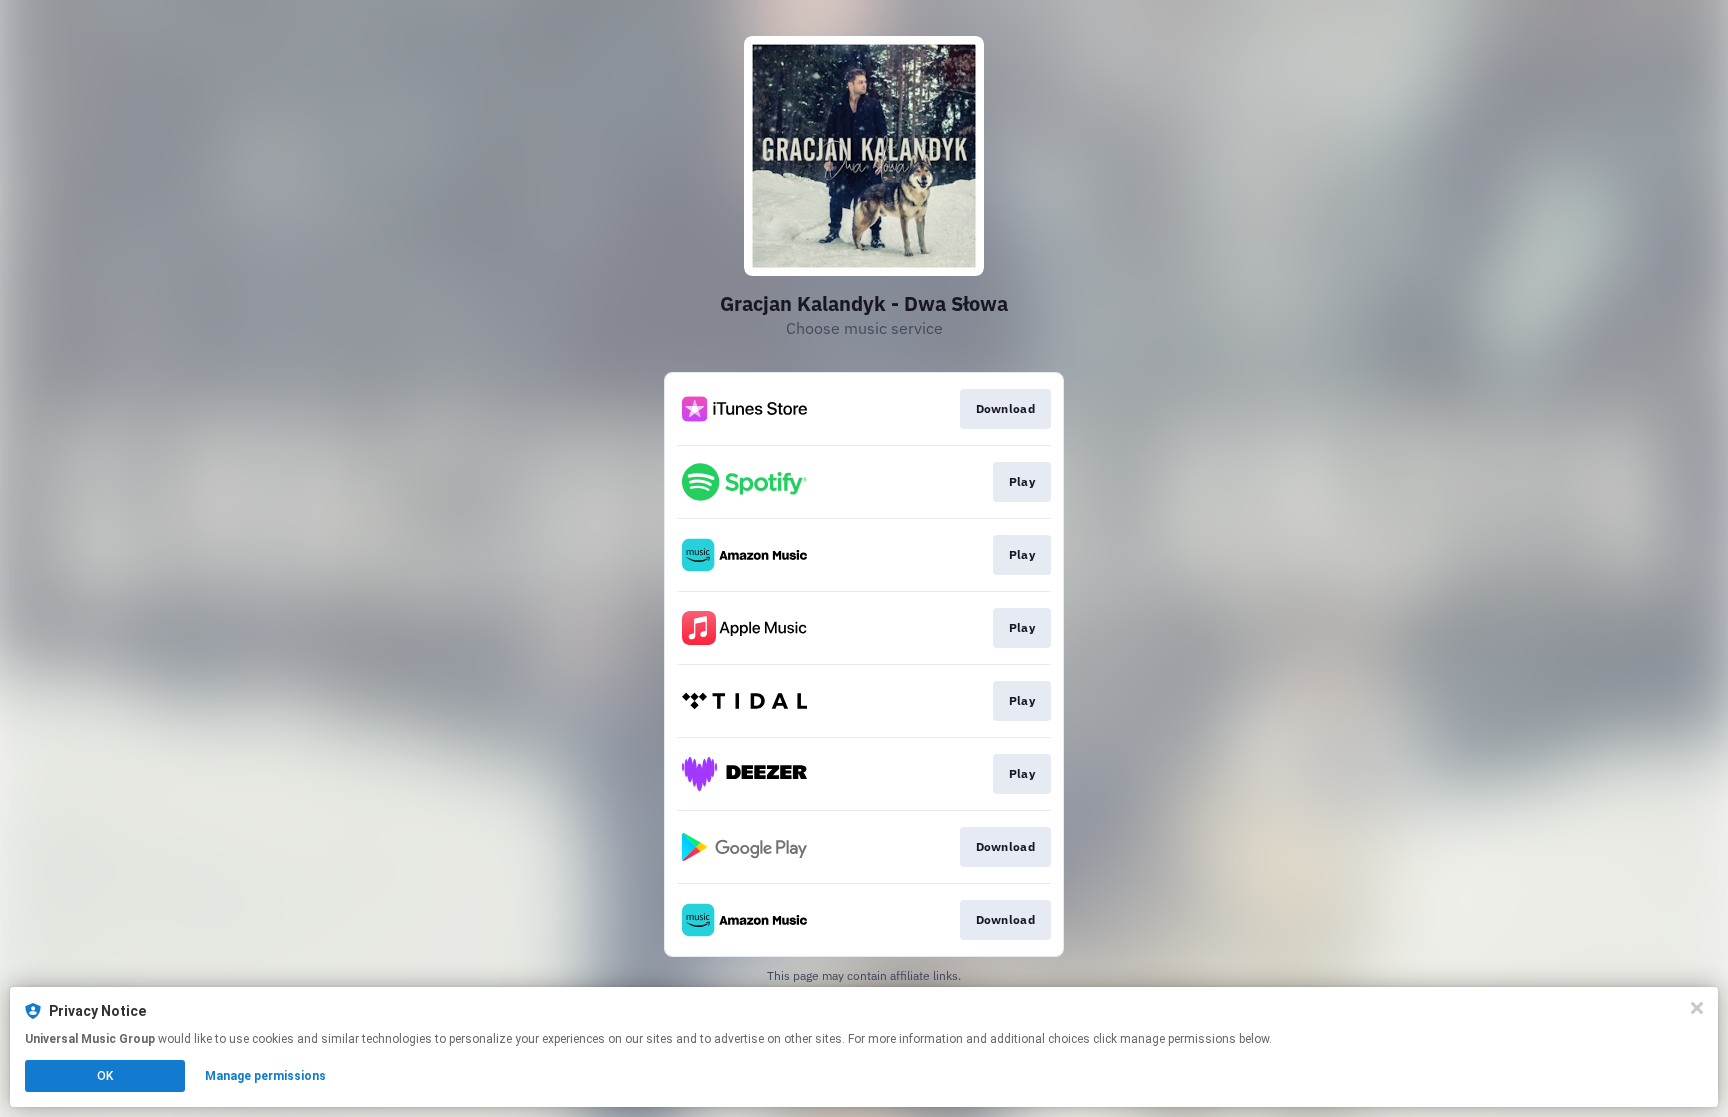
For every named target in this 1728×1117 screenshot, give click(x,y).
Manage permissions (265, 1076)
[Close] (1697, 1008)
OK (105, 1076)
